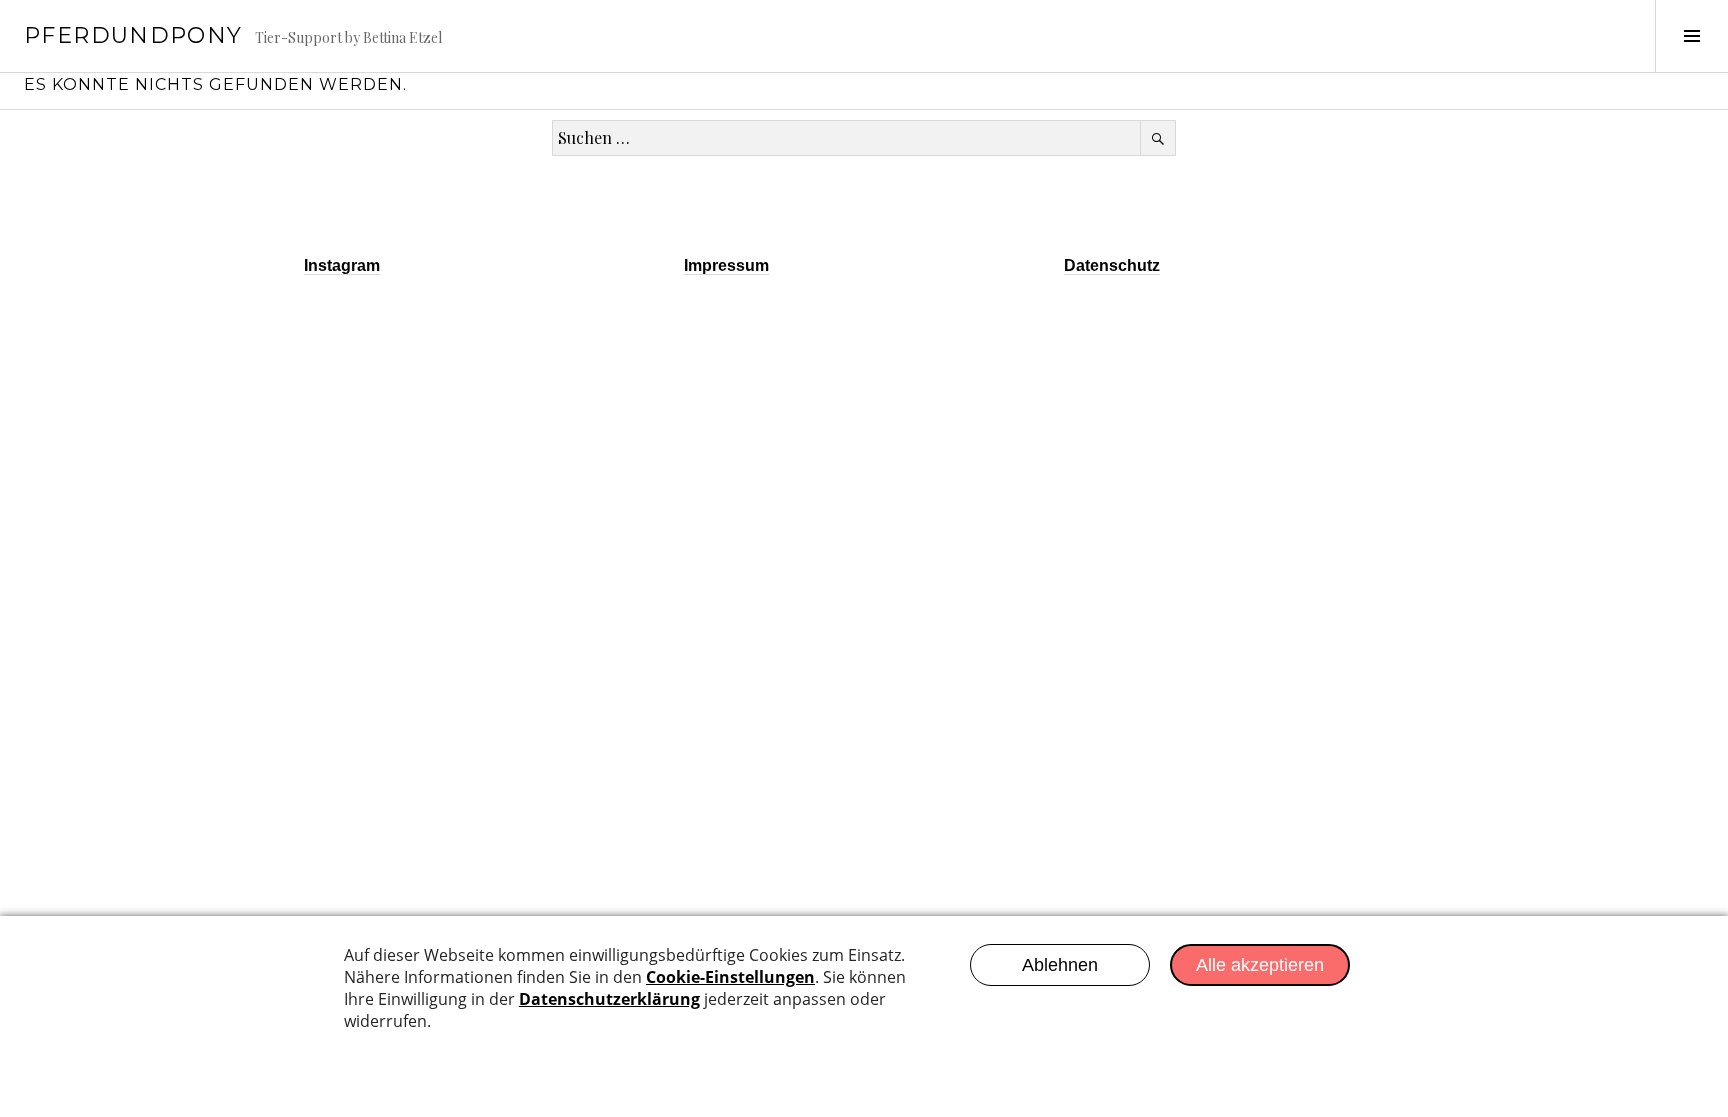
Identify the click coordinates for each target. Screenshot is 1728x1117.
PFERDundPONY (133, 35)
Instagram (342, 265)
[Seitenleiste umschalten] (1691, 36)
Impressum (726, 265)
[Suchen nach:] (864, 137)
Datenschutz (1112, 265)
